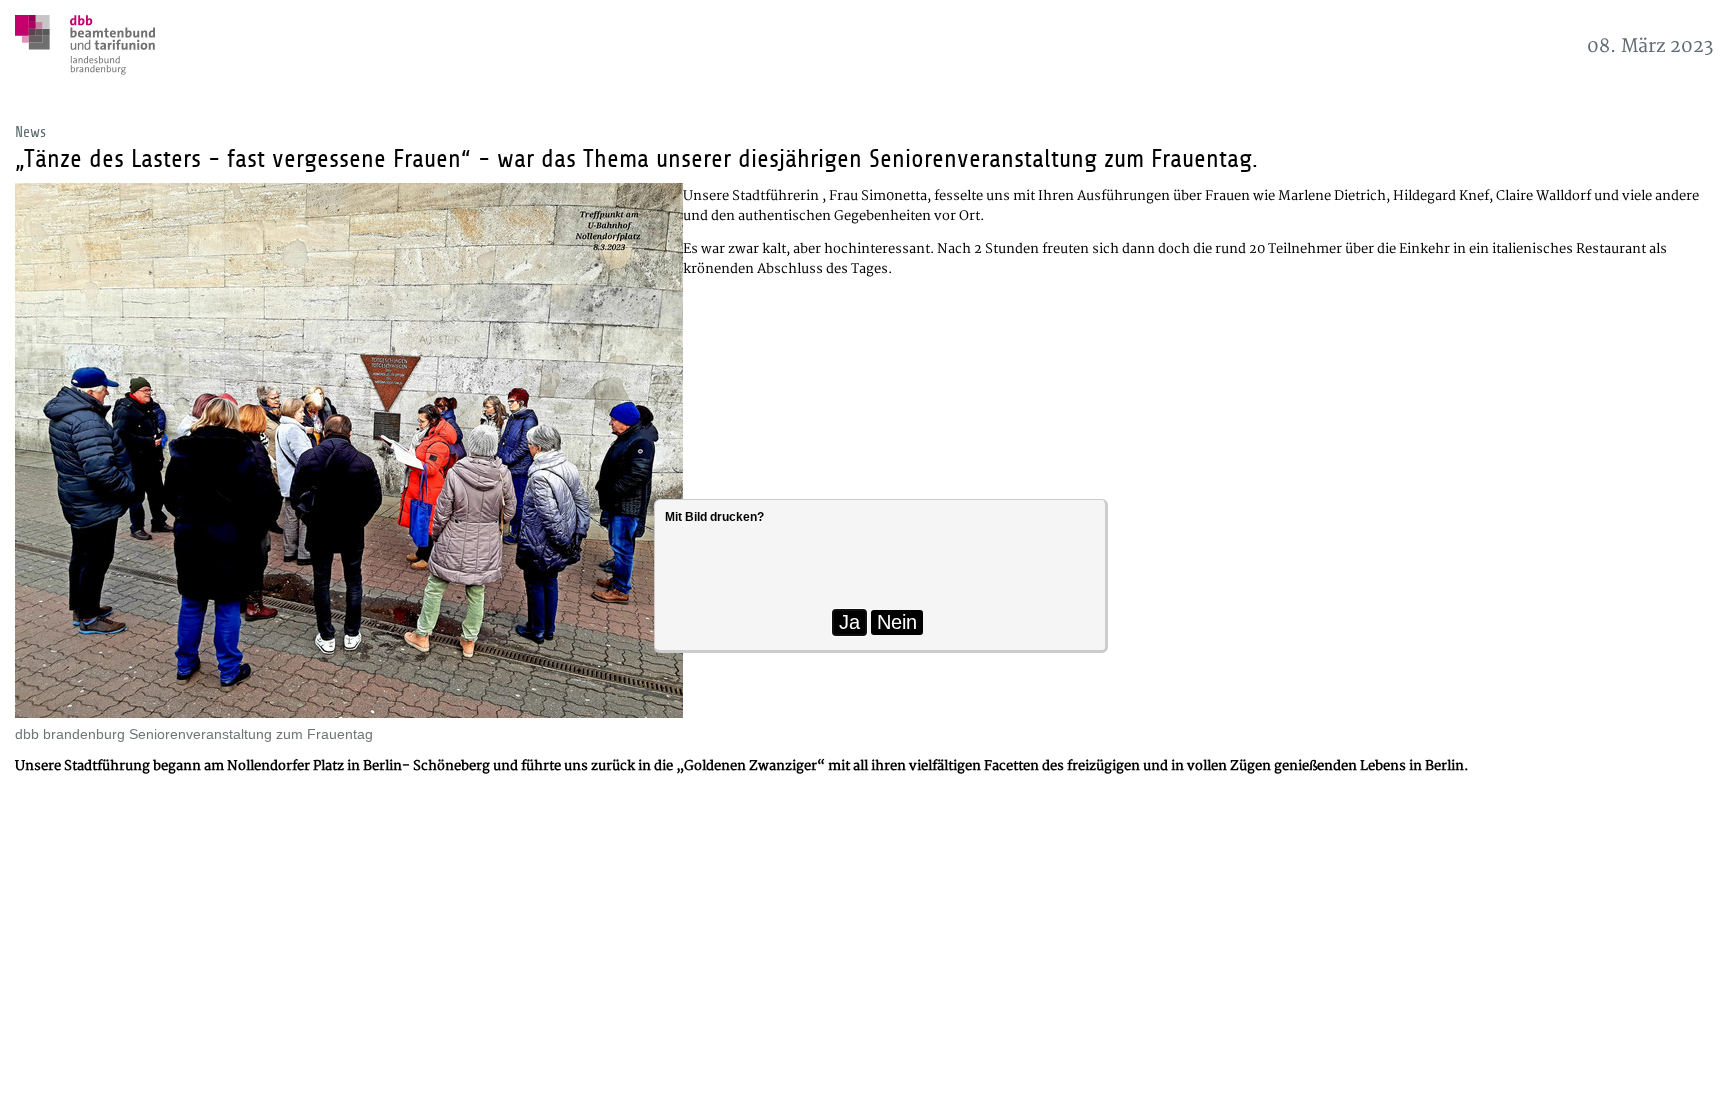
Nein (897, 622)
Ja (849, 622)
